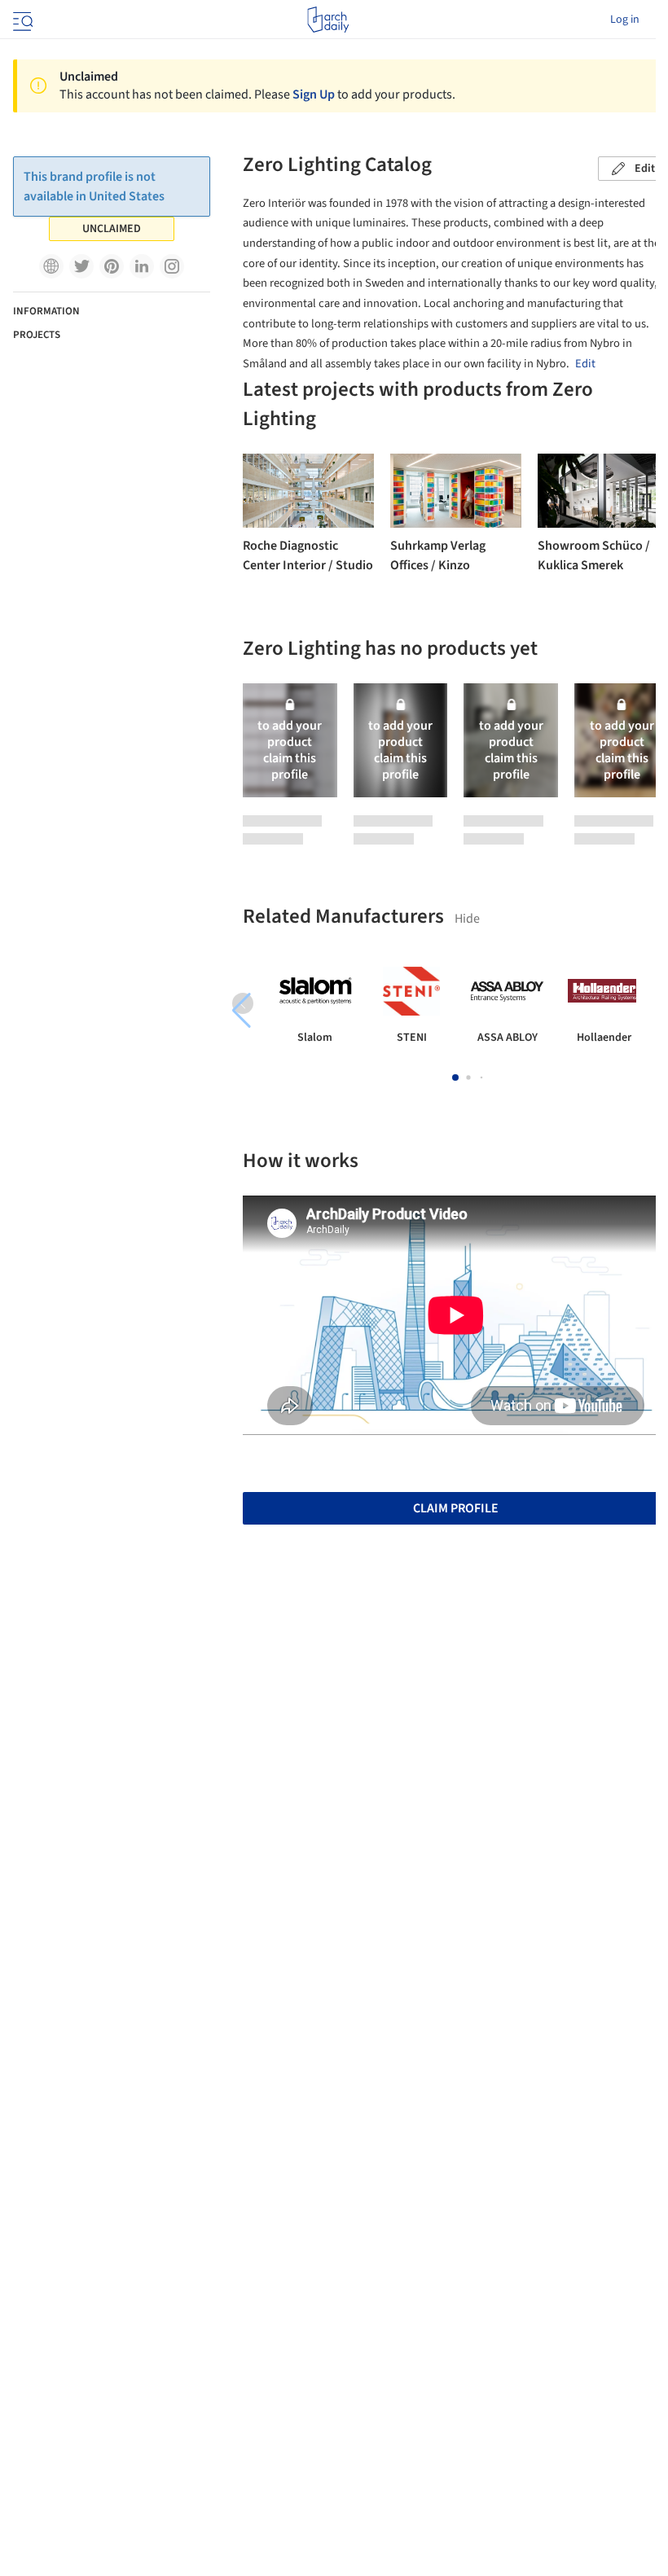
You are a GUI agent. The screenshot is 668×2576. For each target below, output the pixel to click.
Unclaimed (112, 229)
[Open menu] (21, 20)
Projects (37, 335)
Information (46, 311)
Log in (625, 20)
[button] (51, 266)
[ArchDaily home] (328, 20)
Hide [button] (467, 919)
